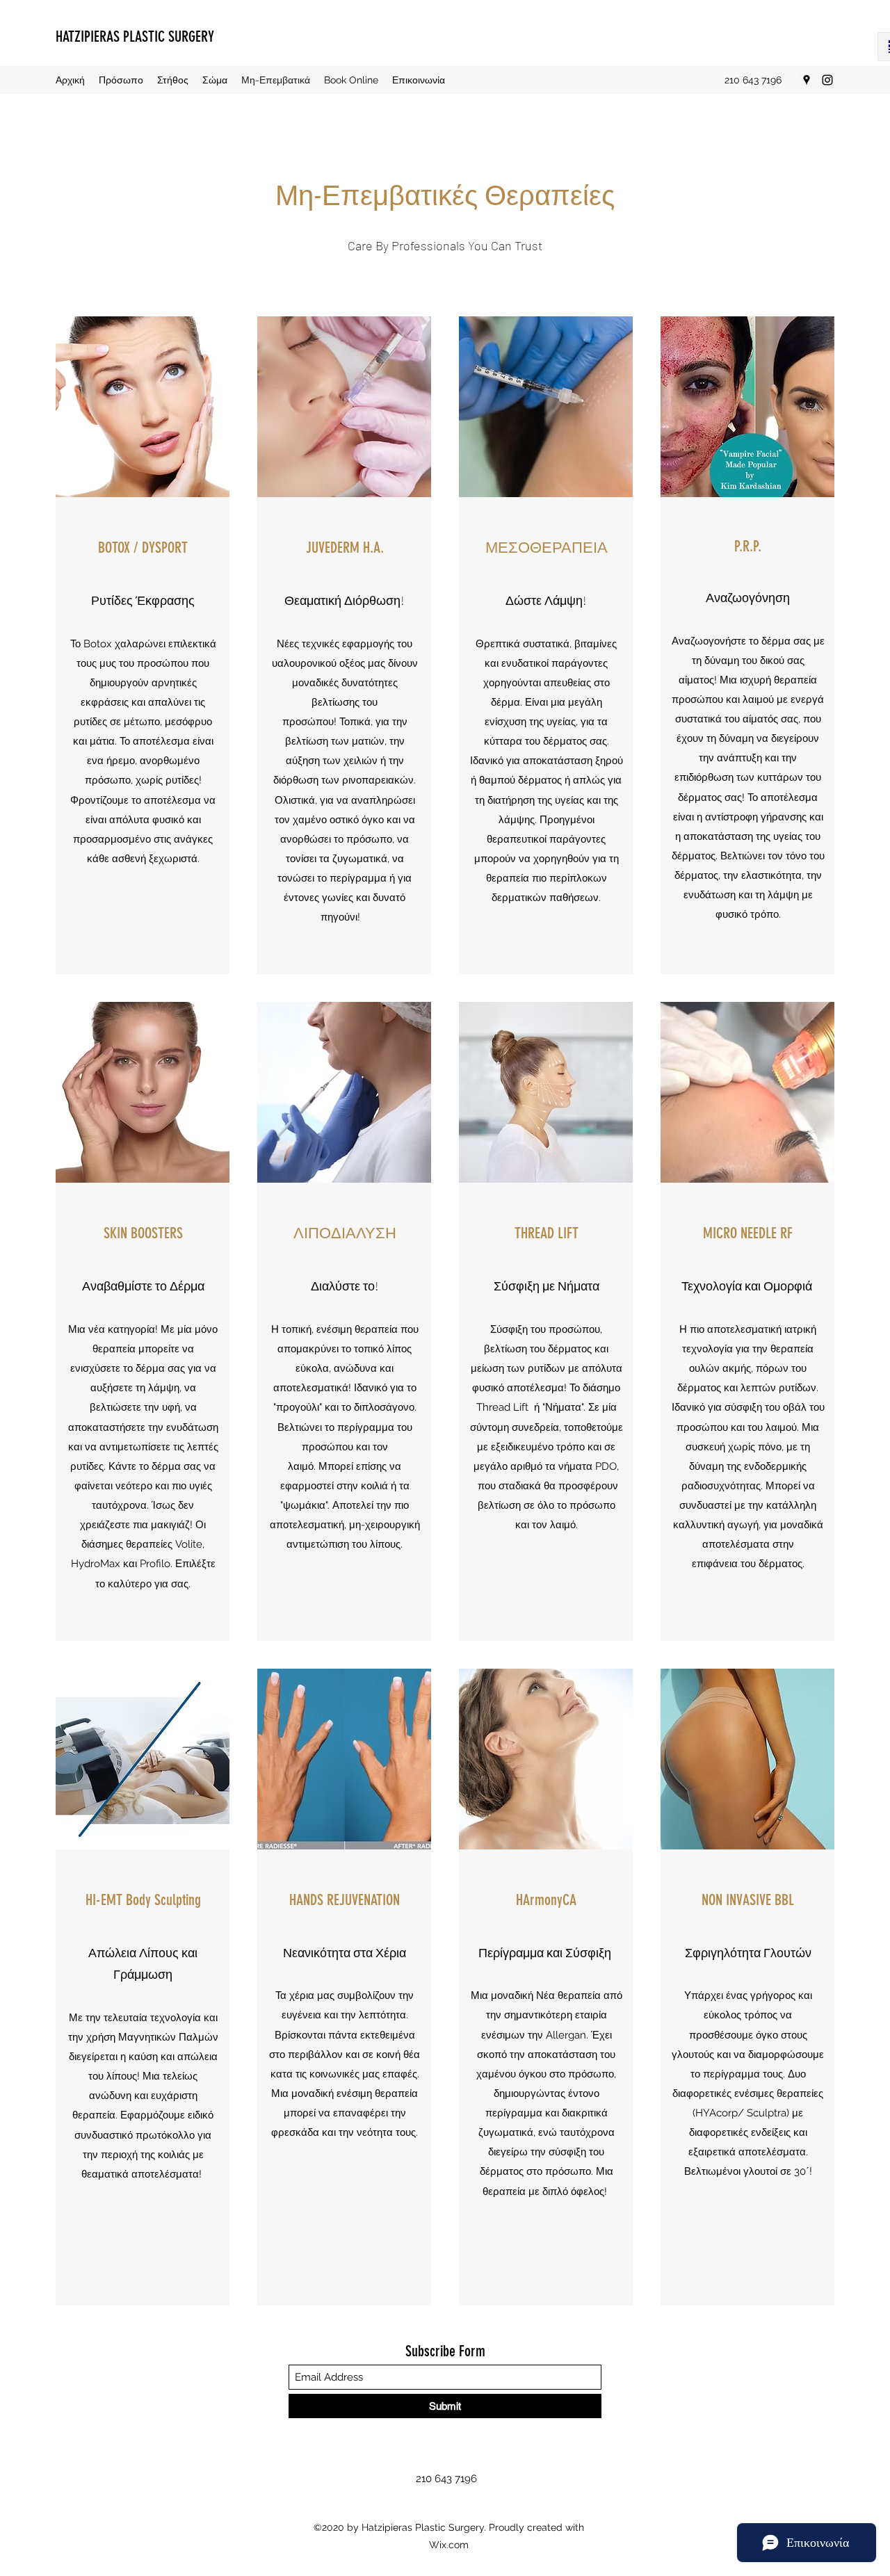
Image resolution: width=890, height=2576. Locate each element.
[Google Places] (807, 80)
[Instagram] (827, 80)
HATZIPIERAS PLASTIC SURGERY (135, 37)
